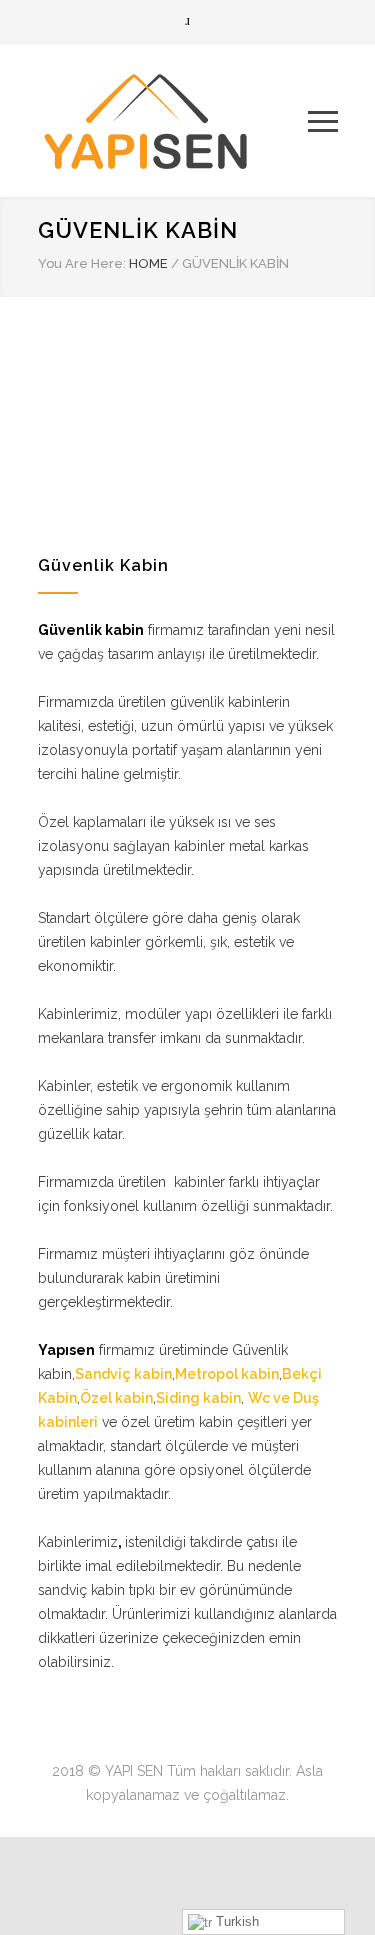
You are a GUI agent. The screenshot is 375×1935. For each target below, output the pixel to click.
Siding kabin (198, 1398)
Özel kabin (116, 1398)
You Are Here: (82, 263)
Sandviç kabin (123, 1374)
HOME (148, 263)
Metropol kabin (227, 1374)
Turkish (235, 1921)
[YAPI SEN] (173, 121)
